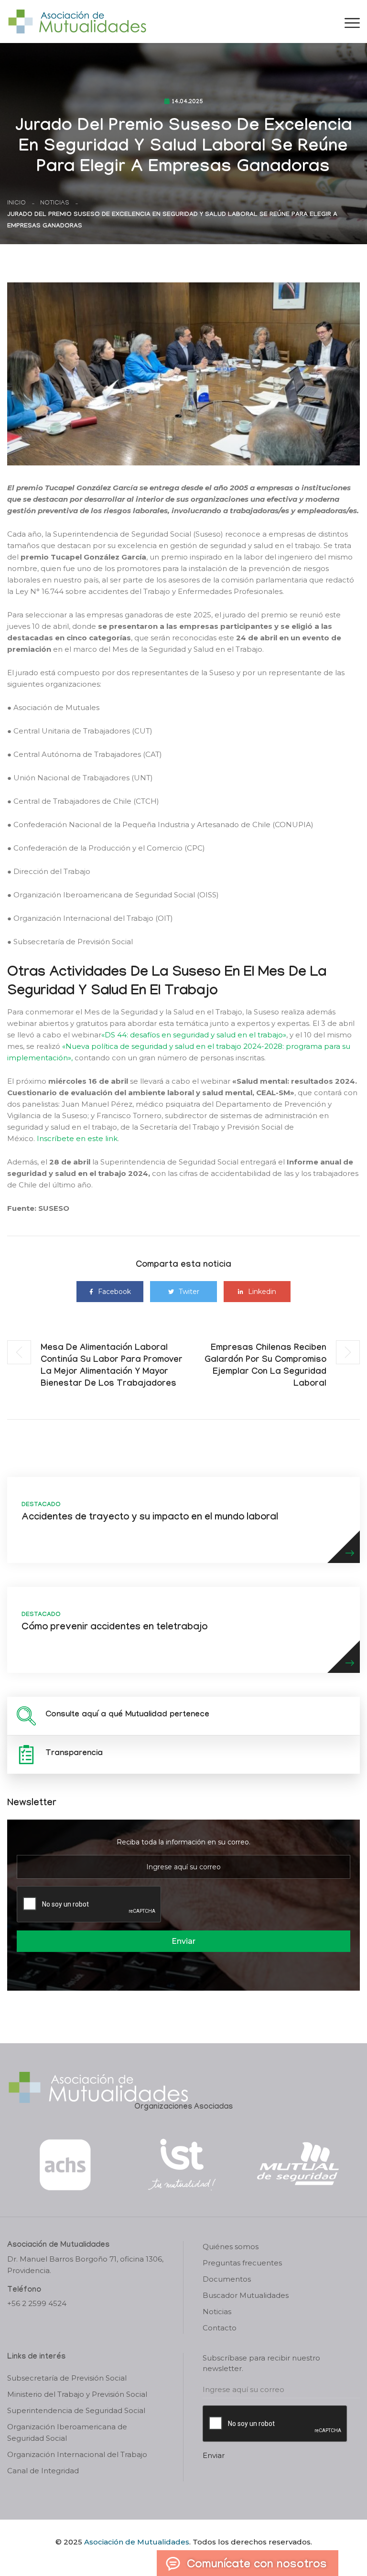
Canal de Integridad (43, 2471)
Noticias (55, 203)
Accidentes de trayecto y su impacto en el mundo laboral (150, 1518)
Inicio (16, 203)
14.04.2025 (188, 102)
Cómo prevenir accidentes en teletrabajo (114, 1628)
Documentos (227, 2279)
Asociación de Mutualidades (137, 2542)
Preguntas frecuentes (242, 2263)
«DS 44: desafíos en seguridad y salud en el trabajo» (194, 1035)
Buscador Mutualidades (246, 2295)
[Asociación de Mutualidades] (77, 21)
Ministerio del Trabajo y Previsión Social (77, 2394)
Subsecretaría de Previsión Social (67, 2378)
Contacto (220, 2328)
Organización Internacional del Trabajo (77, 2454)
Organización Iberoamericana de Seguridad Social (67, 2432)
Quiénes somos (231, 2247)
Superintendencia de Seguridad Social (76, 2410)
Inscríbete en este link (77, 1138)
